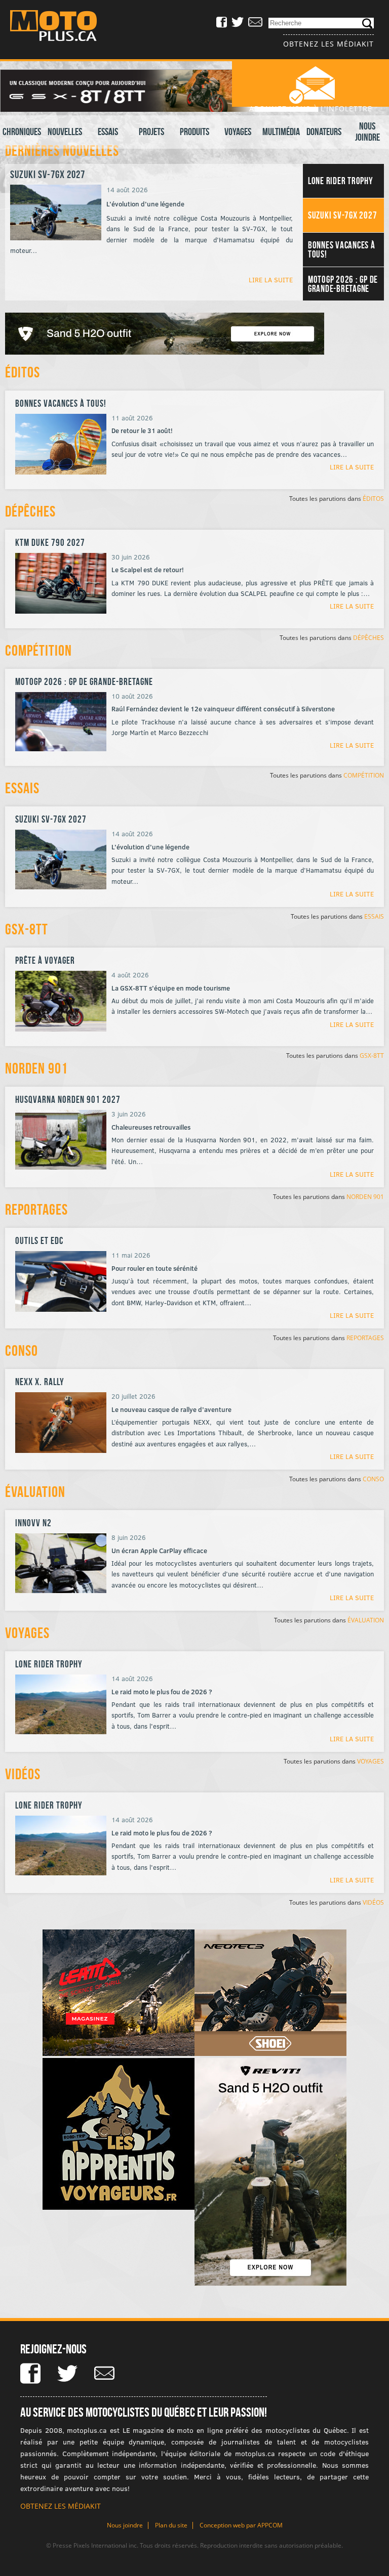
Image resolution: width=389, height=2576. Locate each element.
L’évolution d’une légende (150, 847)
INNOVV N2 (33, 1523)
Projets (151, 132)
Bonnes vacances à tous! (61, 403)
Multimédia (281, 132)
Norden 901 (36, 1068)
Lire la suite (271, 279)
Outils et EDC (39, 1241)
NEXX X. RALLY (40, 1382)
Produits (194, 132)
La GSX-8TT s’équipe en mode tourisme (171, 988)
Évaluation (35, 1492)
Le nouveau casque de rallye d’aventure (171, 1409)
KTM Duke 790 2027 (50, 543)
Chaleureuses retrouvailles (151, 1127)
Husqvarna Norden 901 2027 (68, 1100)
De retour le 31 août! (142, 431)
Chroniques (22, 132)
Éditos (23, 372)
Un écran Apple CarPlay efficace (159, 1551)
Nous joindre (367, 132)
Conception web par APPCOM (241, 2525)
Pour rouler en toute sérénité (154, 1268)
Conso (22, 1350)
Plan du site (171, 2525)
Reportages (36, 1209)
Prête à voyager (45, 960)
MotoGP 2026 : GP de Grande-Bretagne (84, 682)
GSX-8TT (27, 929)
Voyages (238, 132)
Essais (108, 132)
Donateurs (324, 132)
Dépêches (30, 511)
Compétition (38, 650)
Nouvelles (65, 132)
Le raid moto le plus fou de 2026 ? (162, 1692)
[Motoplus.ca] (61, 27)
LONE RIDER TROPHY (49, 1664)
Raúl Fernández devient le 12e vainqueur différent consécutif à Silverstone (223, 709)
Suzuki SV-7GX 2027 (48, 174)
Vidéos (23, 1774)
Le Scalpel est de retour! (148, 570)
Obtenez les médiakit (328, 44)
